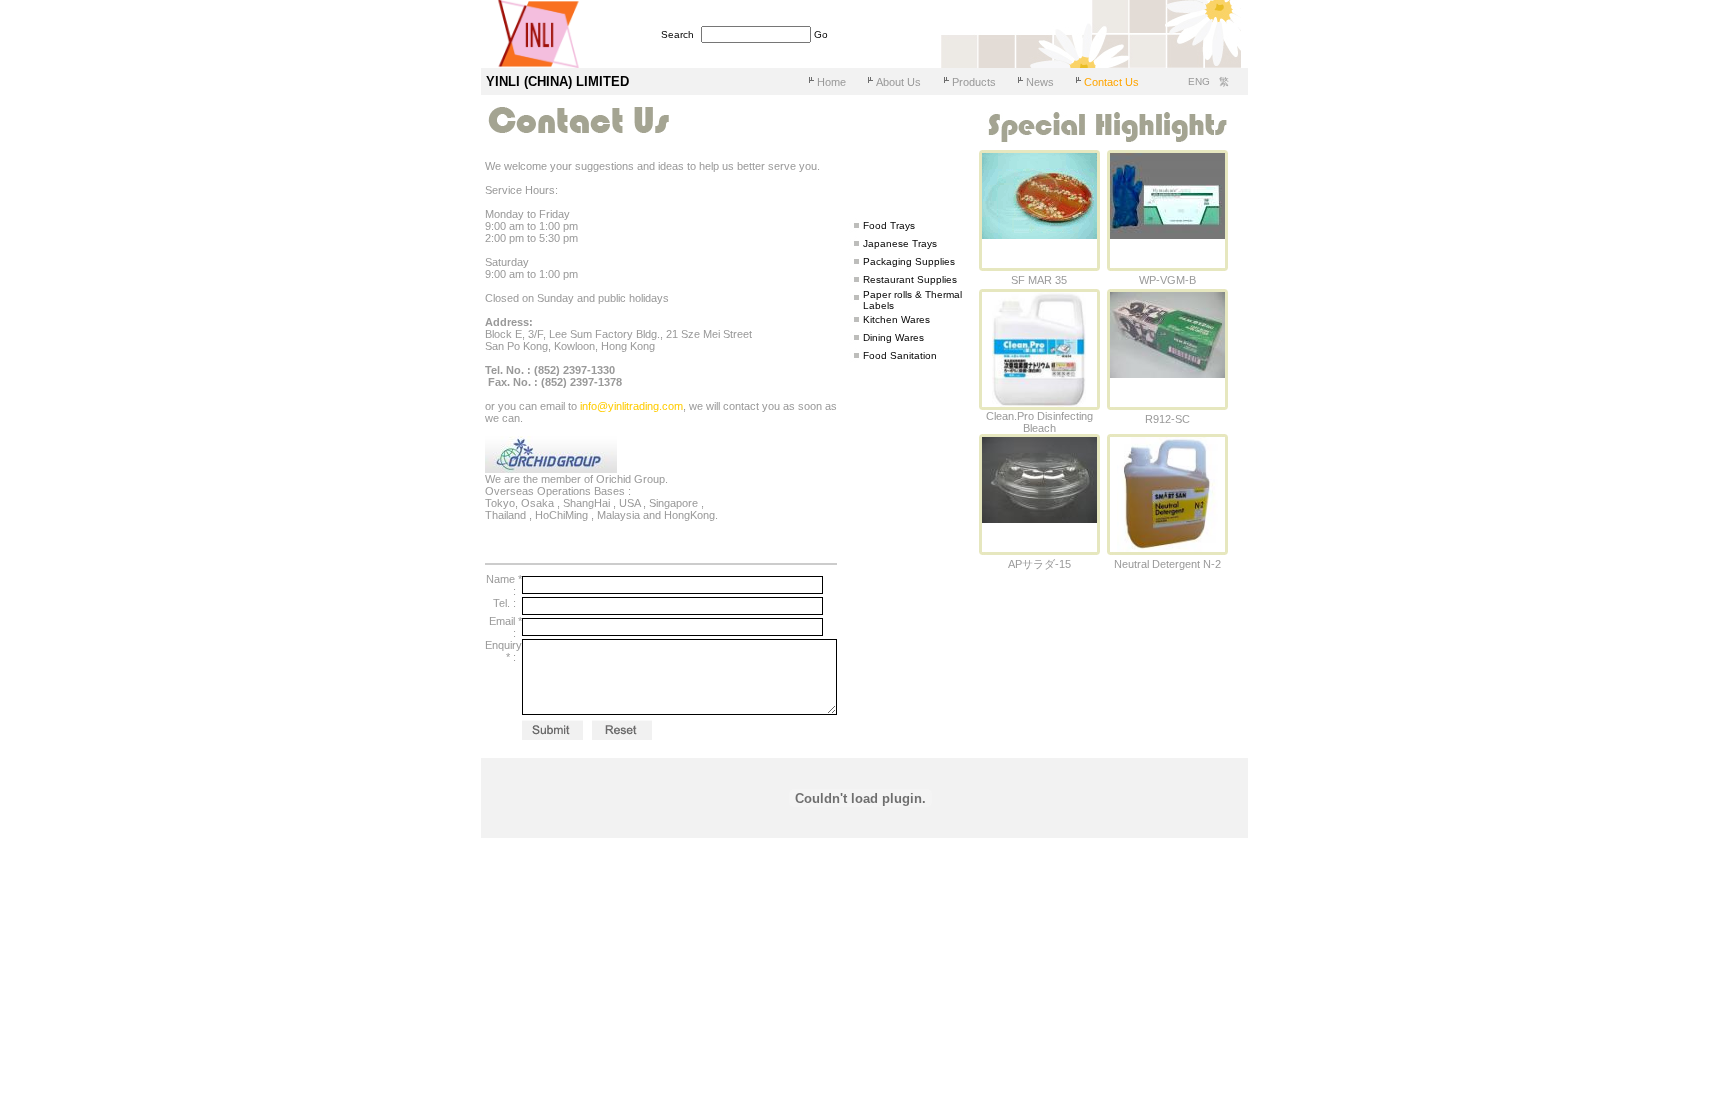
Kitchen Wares (896, 319)
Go (821, 34)
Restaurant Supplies (910, 279)
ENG (1200, 81)
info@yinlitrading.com (631, 406)
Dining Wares (893, 337)
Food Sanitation (900, 355)
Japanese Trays (900, 243)
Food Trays (889, 225)
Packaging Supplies (909, 261)
